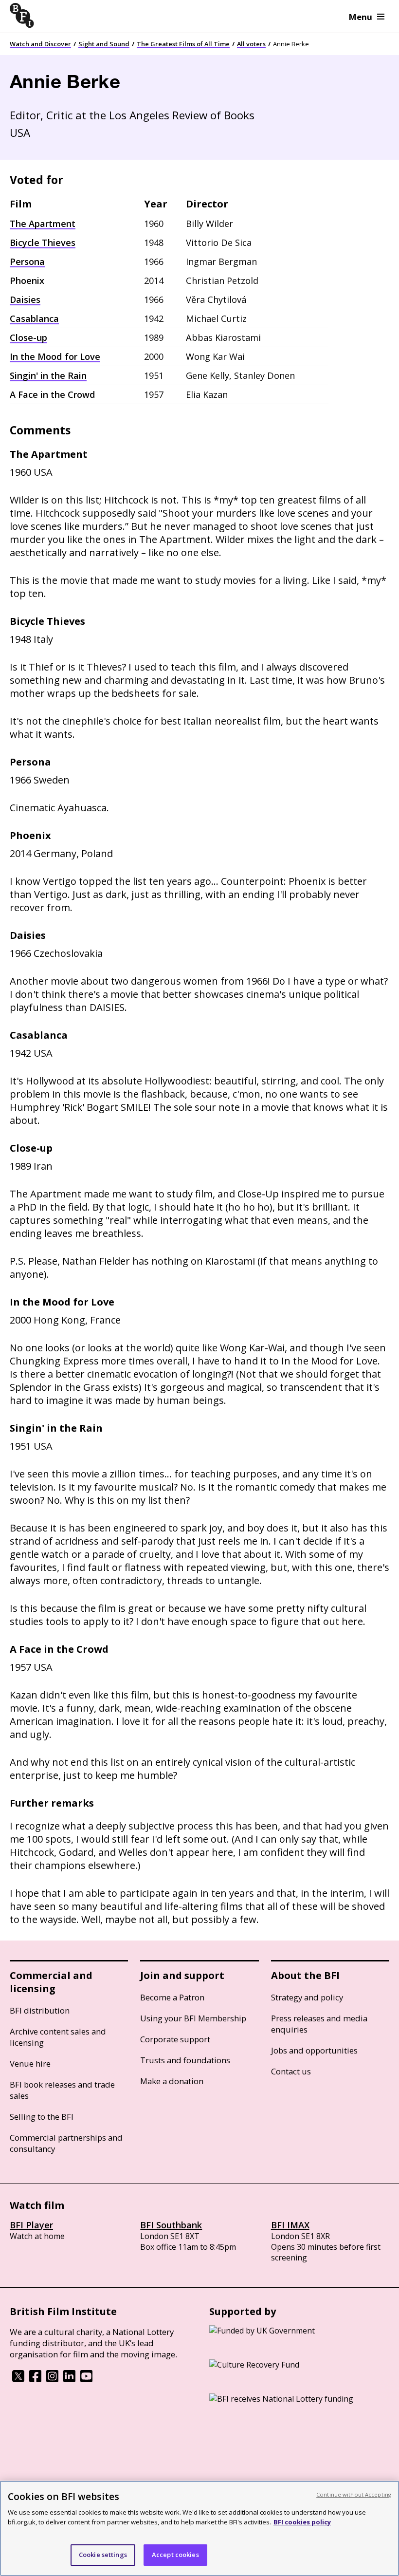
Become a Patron (172, 1997)
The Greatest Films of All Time (183, 44)
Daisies (25, 299)
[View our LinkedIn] (69, 2379)
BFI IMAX (290, 2225)
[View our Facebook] (35, 2379)
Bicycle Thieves (43, 243)
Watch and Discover (40, 44)
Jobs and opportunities (314, 2050)
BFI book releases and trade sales (62, 2090)
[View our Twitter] (18, 2379)
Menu (361, 17)
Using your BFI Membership (193, 2018)
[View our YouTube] (86, 2379)
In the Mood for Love (55, 356)
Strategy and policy (307, 1997)
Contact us (291, 2071)
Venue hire (30, 2063)
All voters (251, 44)
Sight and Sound (104, 44)
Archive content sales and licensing (58, 2037)
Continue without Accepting (354, 2494)
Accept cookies (175, 2555)
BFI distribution (40, 2010)
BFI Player (31, 2225)
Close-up (28, 337)
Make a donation (172, 2081)
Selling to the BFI (42, 2117)
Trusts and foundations (185, 2060)
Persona (27, 261)
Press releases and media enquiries (319, 2024)
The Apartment (43, 224)
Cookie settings (103, 2555)
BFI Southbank (171, 2225)
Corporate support (175, 2039)
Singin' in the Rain (48, 375)
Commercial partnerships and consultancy (66, 2143)
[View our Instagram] (52, 2379)
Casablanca (34, 318)
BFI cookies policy (302, 2522)
